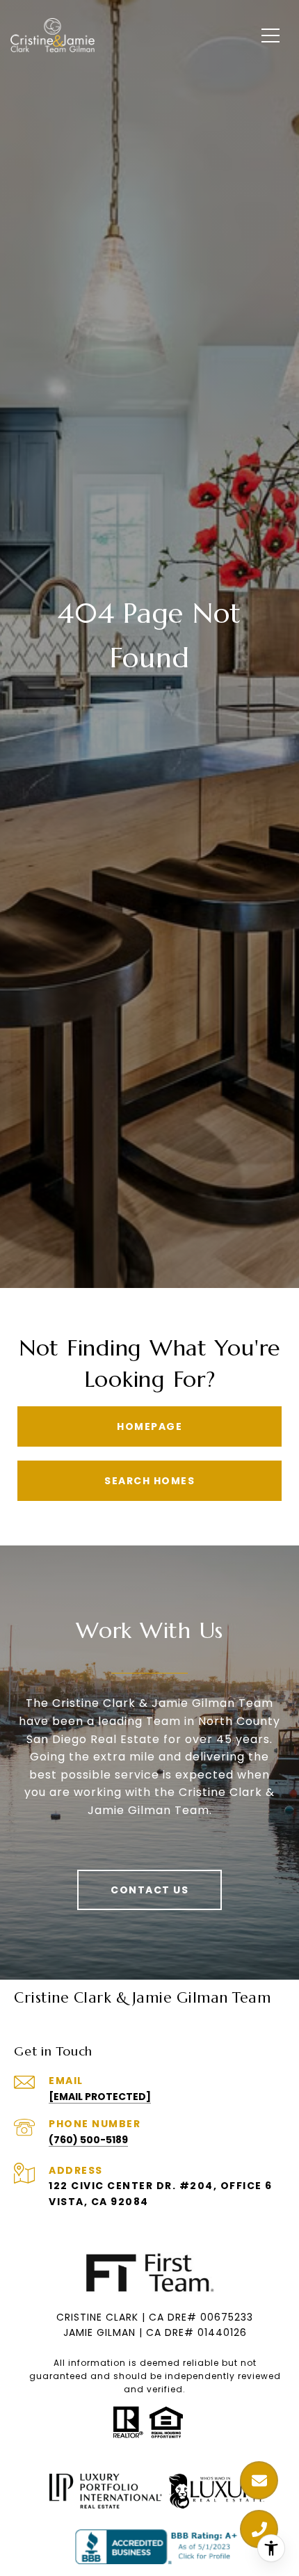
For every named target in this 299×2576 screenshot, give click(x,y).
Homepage (149, 1426)
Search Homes (149, 1481)
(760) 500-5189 (88, 2140)
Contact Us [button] (149, 1890)
